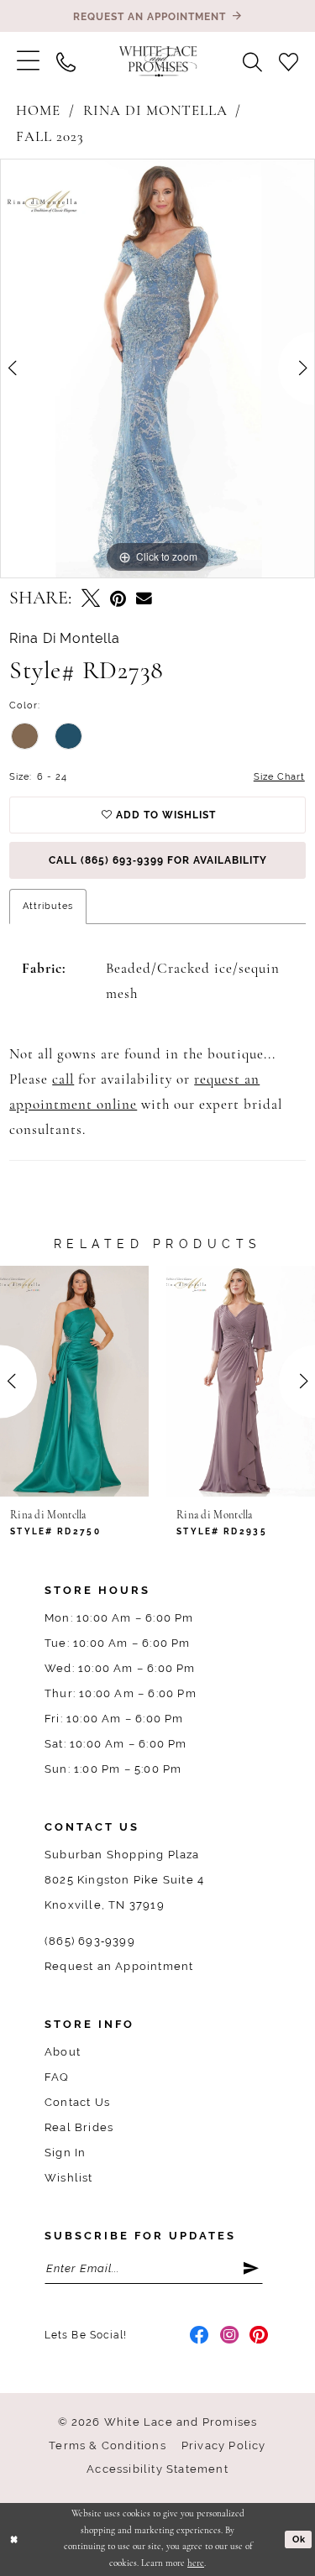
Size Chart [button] (279, 777)
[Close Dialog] (14, 2539)
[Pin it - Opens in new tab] (118, 600)
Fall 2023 (50, 137)
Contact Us (77, 2102)
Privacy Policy (224, 2445)
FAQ (57, 2077)
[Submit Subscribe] (252, 2268)
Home (38, 111)
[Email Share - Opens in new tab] (144, 599)
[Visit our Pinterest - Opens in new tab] (259, 2335)
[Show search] (252, 61)
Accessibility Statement (157, 2469)
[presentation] (107, 1381)
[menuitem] (28, 61)
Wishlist (69, 2178)
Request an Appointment (119, 1966)
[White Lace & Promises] (157, 61)
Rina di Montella (155, 111)
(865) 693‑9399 (90, 1941)
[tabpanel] (157, 368)
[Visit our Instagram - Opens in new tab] (230, 2335)
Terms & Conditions (108, 2445)
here (196, 2564)
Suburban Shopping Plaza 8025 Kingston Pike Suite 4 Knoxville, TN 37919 (124, 1880)
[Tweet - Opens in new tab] (91, 600)
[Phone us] (66, 61)
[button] (28, 61)
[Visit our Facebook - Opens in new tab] (199, 2335)
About (63, 2052)
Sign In (65, 2153)
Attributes (48, 906)
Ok (299, 2539)
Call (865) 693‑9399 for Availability (158, 860)
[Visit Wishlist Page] (289, 61)
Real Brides (79, 2127)
